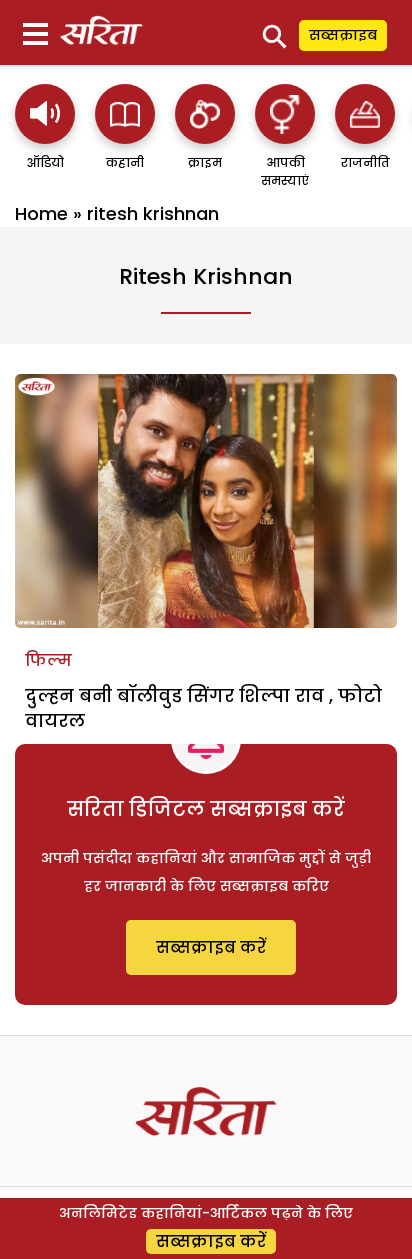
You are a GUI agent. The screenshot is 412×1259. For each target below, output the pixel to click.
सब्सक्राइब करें (211, 947)
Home (41, 213)
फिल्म (48, 660)
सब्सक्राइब (343, 35)
